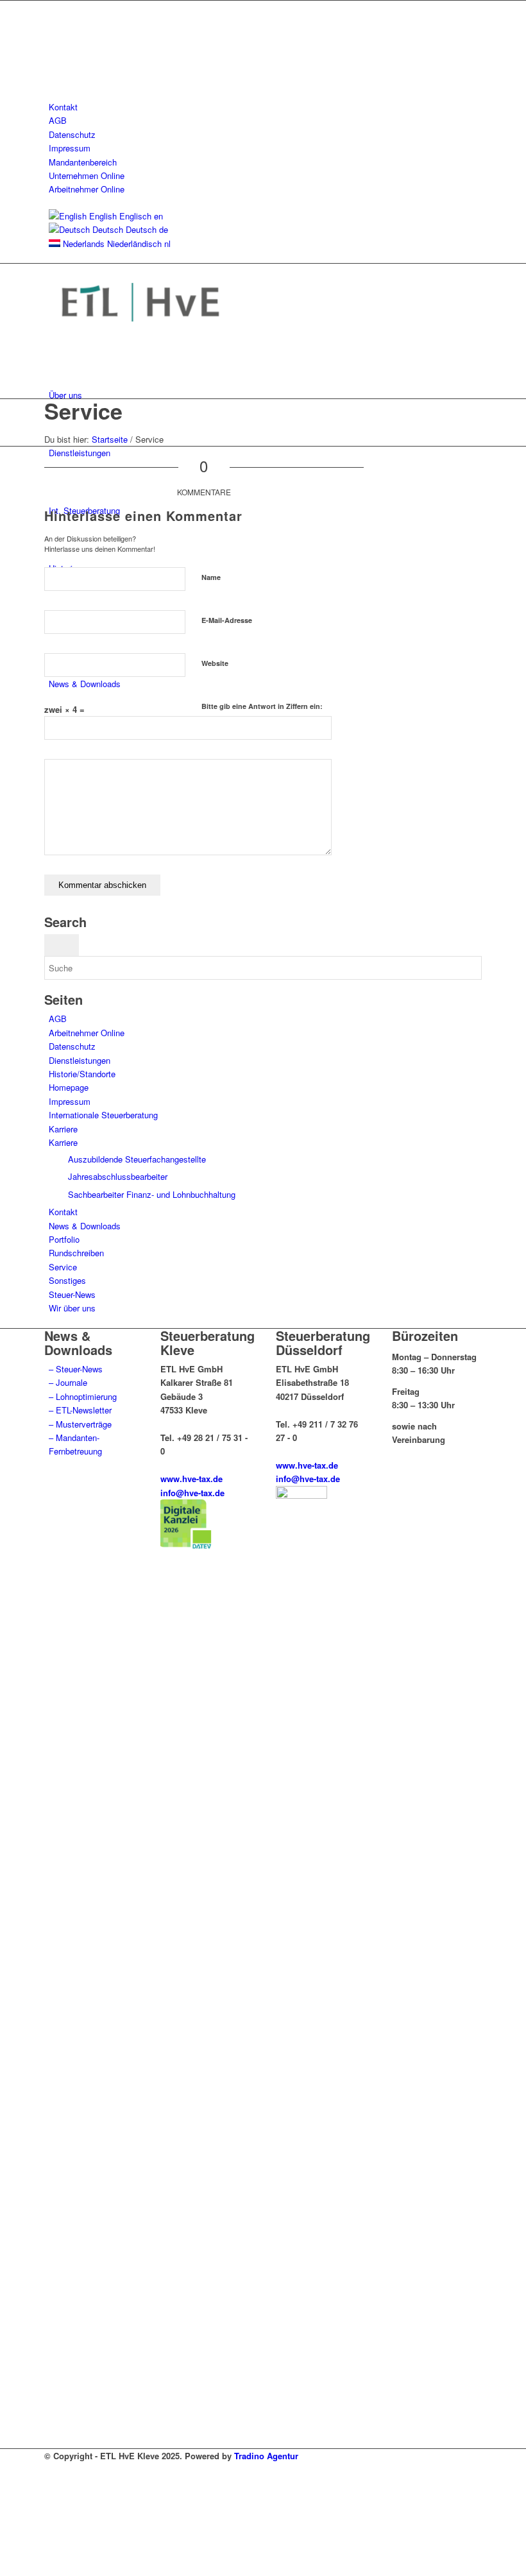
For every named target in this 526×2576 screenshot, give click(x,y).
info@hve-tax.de (192, 1493)
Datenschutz (72, 134)
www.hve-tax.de (191, 1479)
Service (83, 411)
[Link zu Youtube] (52, 50)
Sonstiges (67, 1280)
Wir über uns (72, 1308)
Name (211, 577)
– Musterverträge (80, 1424)
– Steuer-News (76, 1369)
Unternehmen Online (87, 175)
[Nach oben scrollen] (3, 2569)
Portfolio (64, 1239)
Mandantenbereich (83, 162)
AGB (58, 120)
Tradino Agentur (266, 2456)
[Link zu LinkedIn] (52, 36)
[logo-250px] (140, 337)
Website (215, 663)
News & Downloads (85, 1226)
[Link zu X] (52, 21)
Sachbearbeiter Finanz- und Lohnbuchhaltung (152, 1194)
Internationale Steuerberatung (103, 1115)
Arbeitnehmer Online (87, 189)
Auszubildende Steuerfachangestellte (137, 1159)
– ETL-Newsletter (80, 1410)
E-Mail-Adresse (227, 620)
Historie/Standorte (82, 1074)
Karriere (63, 1129)
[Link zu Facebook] (52, 7)
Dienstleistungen (80, 1060)
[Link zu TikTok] (52, 79)
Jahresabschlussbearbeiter (118, 1176)
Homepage (69, 1087)
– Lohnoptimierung (83, 1396)
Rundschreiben (76, 1253)
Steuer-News (72, 1294)
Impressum (70, 148)
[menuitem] (265, 107)
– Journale (68, 1382)
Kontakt (63, 107)
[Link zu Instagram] (52, 65)
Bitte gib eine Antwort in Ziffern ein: (262, 706)
